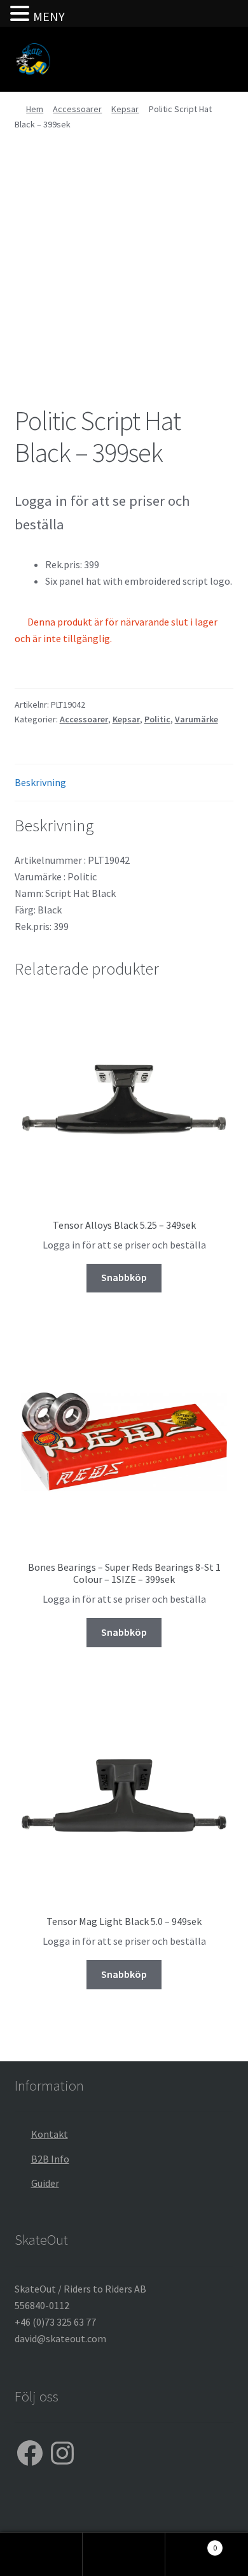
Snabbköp (124, 1277)
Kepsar (125, 109)
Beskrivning (40, 782)
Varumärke (196, 719)
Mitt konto (41, 2554)
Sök (124, 2554)
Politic (157, 719)
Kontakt (50, 2134)
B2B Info (50, 2159)
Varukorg (191, 2543)
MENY (49, 16)
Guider (45, 2183)
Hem (35, 109)
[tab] (124, 783)
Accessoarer (77, 109)
